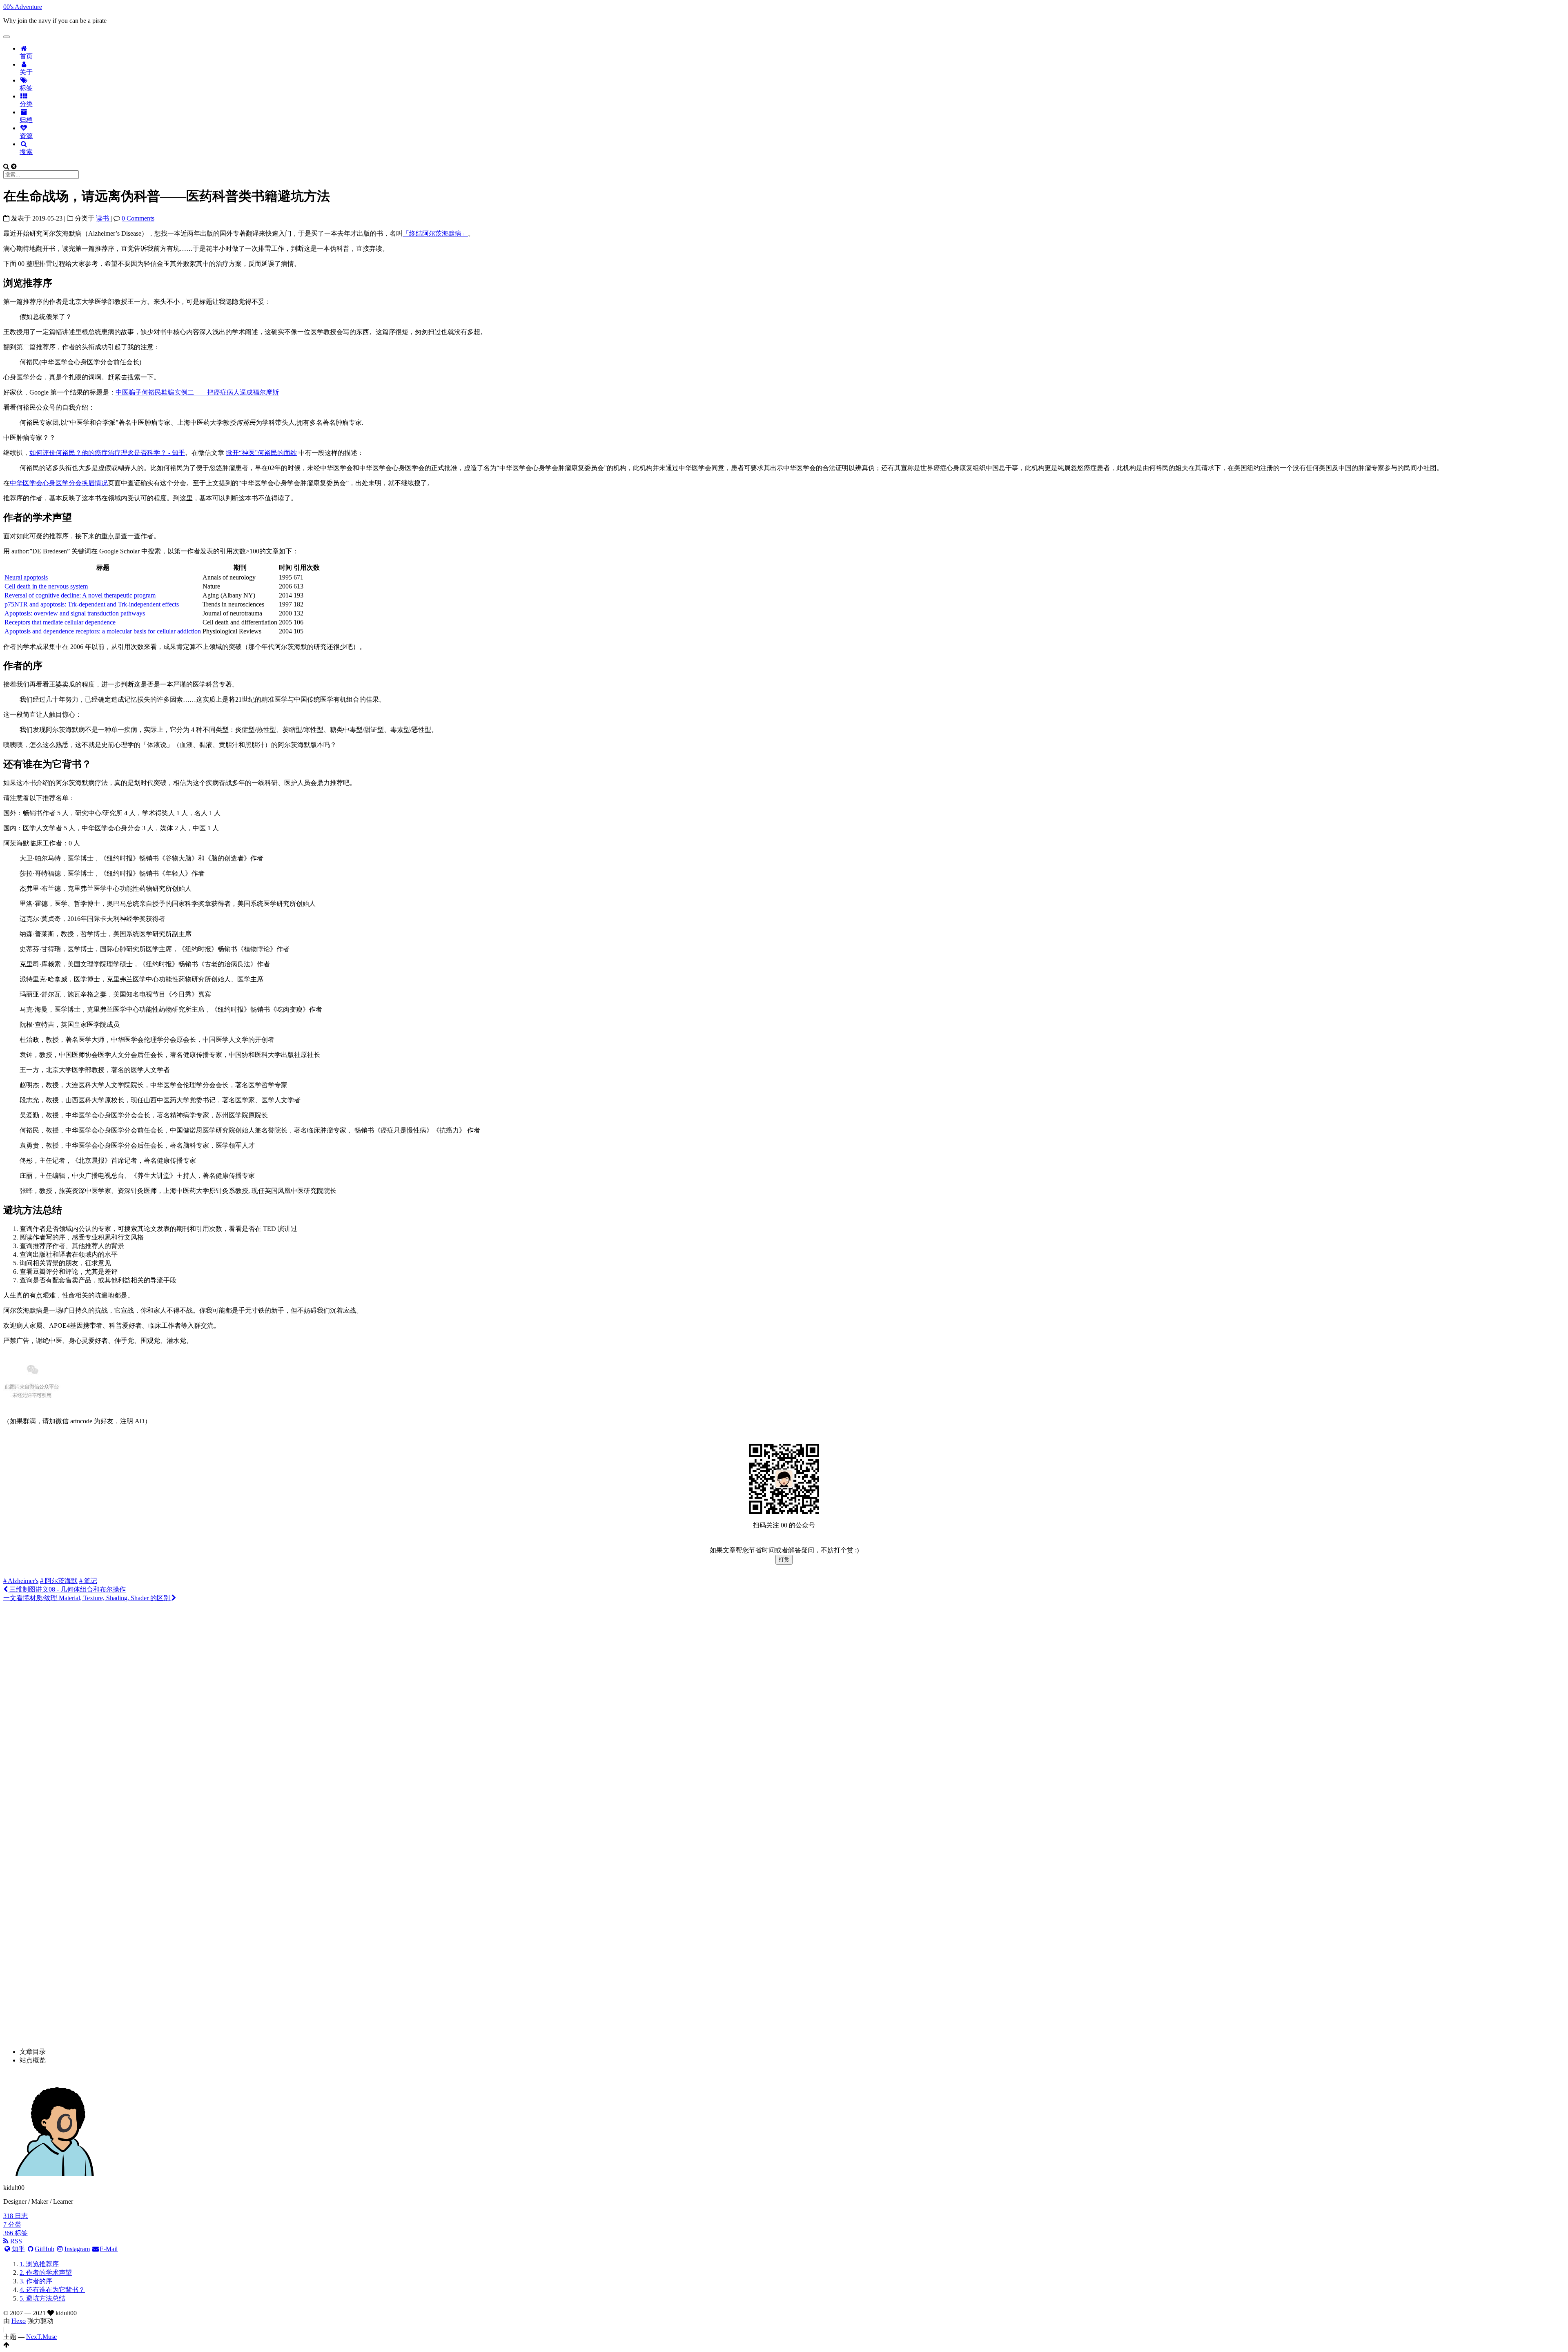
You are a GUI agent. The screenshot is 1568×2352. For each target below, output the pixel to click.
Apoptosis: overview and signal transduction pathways (75, 613)
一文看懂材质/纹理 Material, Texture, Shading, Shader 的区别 (87, 1598)
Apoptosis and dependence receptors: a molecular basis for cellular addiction (103, 631)
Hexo (19, 2321)
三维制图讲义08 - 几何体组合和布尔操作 (67, 1589)
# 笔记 (88, 1581)
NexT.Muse (41, 2337)
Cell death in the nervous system (46, 586)
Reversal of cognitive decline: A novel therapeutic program (80, 595)
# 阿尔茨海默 (59, 1581)
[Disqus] (784, 1712)
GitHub (45, 2249)
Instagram (77, 2249)
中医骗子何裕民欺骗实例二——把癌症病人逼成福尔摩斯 (197, 392)
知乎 (18, 2249)
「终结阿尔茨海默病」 (435, 233)
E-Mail (109, 2249)
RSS (15, 2241)
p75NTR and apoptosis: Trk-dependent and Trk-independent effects (92, 604)
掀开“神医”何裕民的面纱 (261, 453)
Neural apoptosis (26, 577)
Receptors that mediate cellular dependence (60, 622)
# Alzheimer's (21, 1581)
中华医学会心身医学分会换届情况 (59, 483)
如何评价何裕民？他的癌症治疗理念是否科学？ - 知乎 (107, 453)
